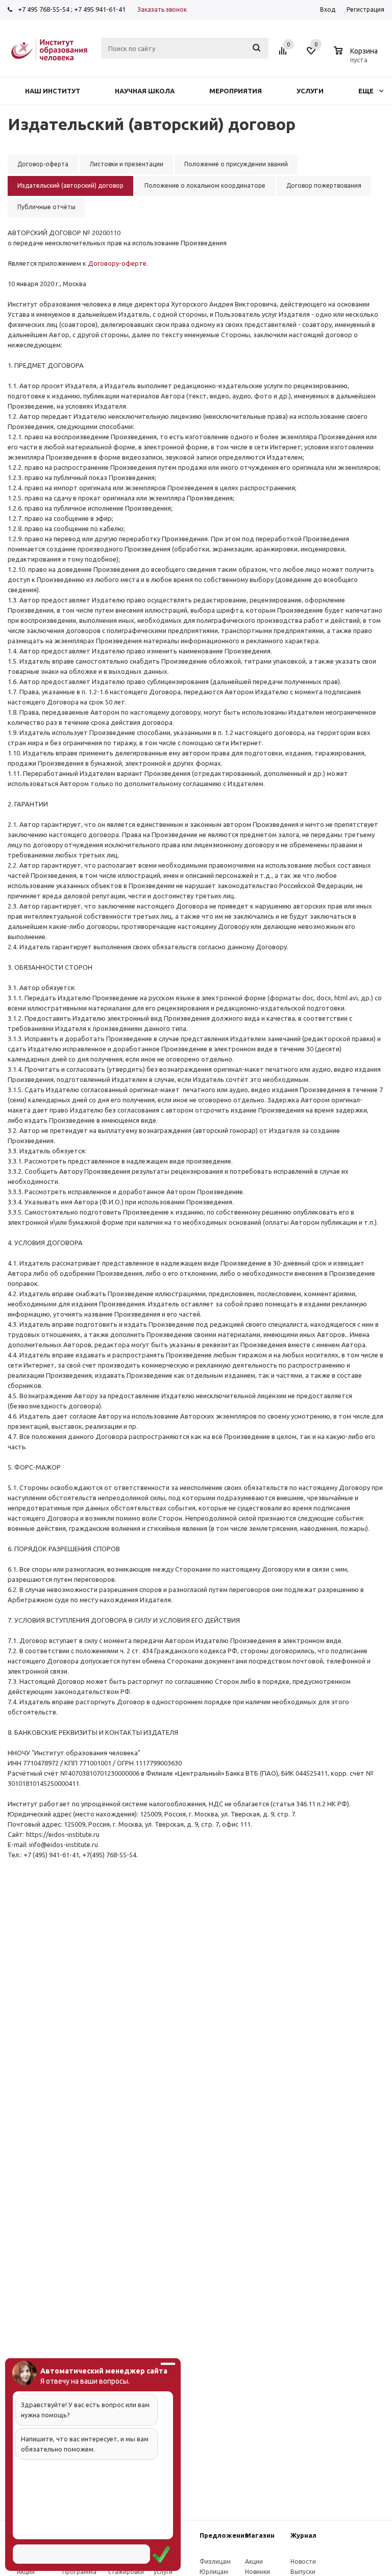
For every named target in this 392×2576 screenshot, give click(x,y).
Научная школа (145, 91)
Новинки (258, 2572)
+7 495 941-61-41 (100, 9)
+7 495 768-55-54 (44, 9)
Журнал (303, 2535)
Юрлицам (214, 2572)
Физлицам (215, 2561)
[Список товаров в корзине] (357, 58)
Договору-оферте (117, 263)
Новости (303, 2561)
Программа (79, 2572)
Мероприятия (236, 91)
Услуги (310, 91)
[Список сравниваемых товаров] (284, 55)
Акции (26, 2572)
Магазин (260, 2535)
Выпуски (303, 2572)
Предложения (224, 2535)
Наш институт (53, 91)
